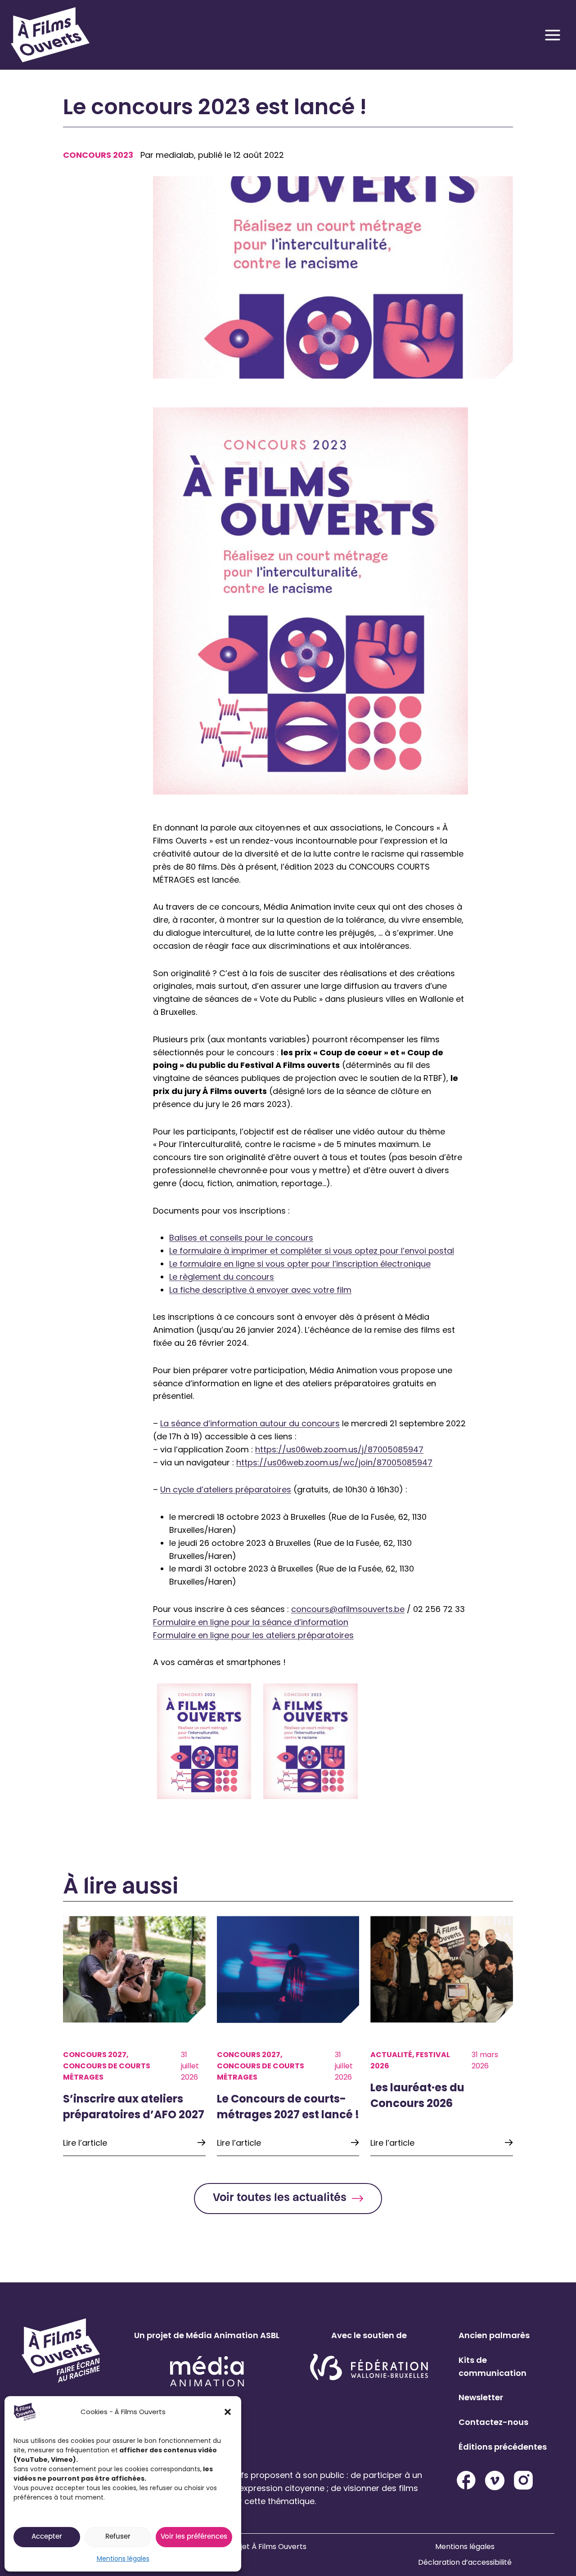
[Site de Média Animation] (207, 2371)
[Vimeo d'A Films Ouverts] (495, 2480)
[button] (228, 2412)
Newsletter (481, 2397)
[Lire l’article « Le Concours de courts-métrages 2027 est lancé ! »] (288, 2036)
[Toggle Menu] (553, 35)
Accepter (47, 2537)
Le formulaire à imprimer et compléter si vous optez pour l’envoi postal (312, 1251)
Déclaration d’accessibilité (465, 2562)
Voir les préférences (194, 2537)
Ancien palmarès (494, 2335)
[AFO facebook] (466, 2480)
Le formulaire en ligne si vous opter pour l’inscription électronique (300, 1264)
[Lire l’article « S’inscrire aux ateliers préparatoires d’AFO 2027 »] (134, 2036)
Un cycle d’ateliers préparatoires (226, 1489)
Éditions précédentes (503, 2447)
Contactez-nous (493, 2422)
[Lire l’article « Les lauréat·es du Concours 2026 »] (442, 2036)
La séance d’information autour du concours (250, 1423)
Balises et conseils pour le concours (241, 1238)
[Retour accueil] (50, 35)
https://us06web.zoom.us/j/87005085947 (339, 1449)
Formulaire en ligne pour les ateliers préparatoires (253, 1635)
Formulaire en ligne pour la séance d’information (251, 1622)
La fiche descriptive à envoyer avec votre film (260, 1290)
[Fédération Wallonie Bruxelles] (369, 2368)
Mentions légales (123, 2558)
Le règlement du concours (222, 1277)
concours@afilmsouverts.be (348, 1609)
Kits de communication (493, 2366)
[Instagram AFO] (523, 2480)
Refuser (118, 2537)
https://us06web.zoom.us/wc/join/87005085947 (334, 1462)
